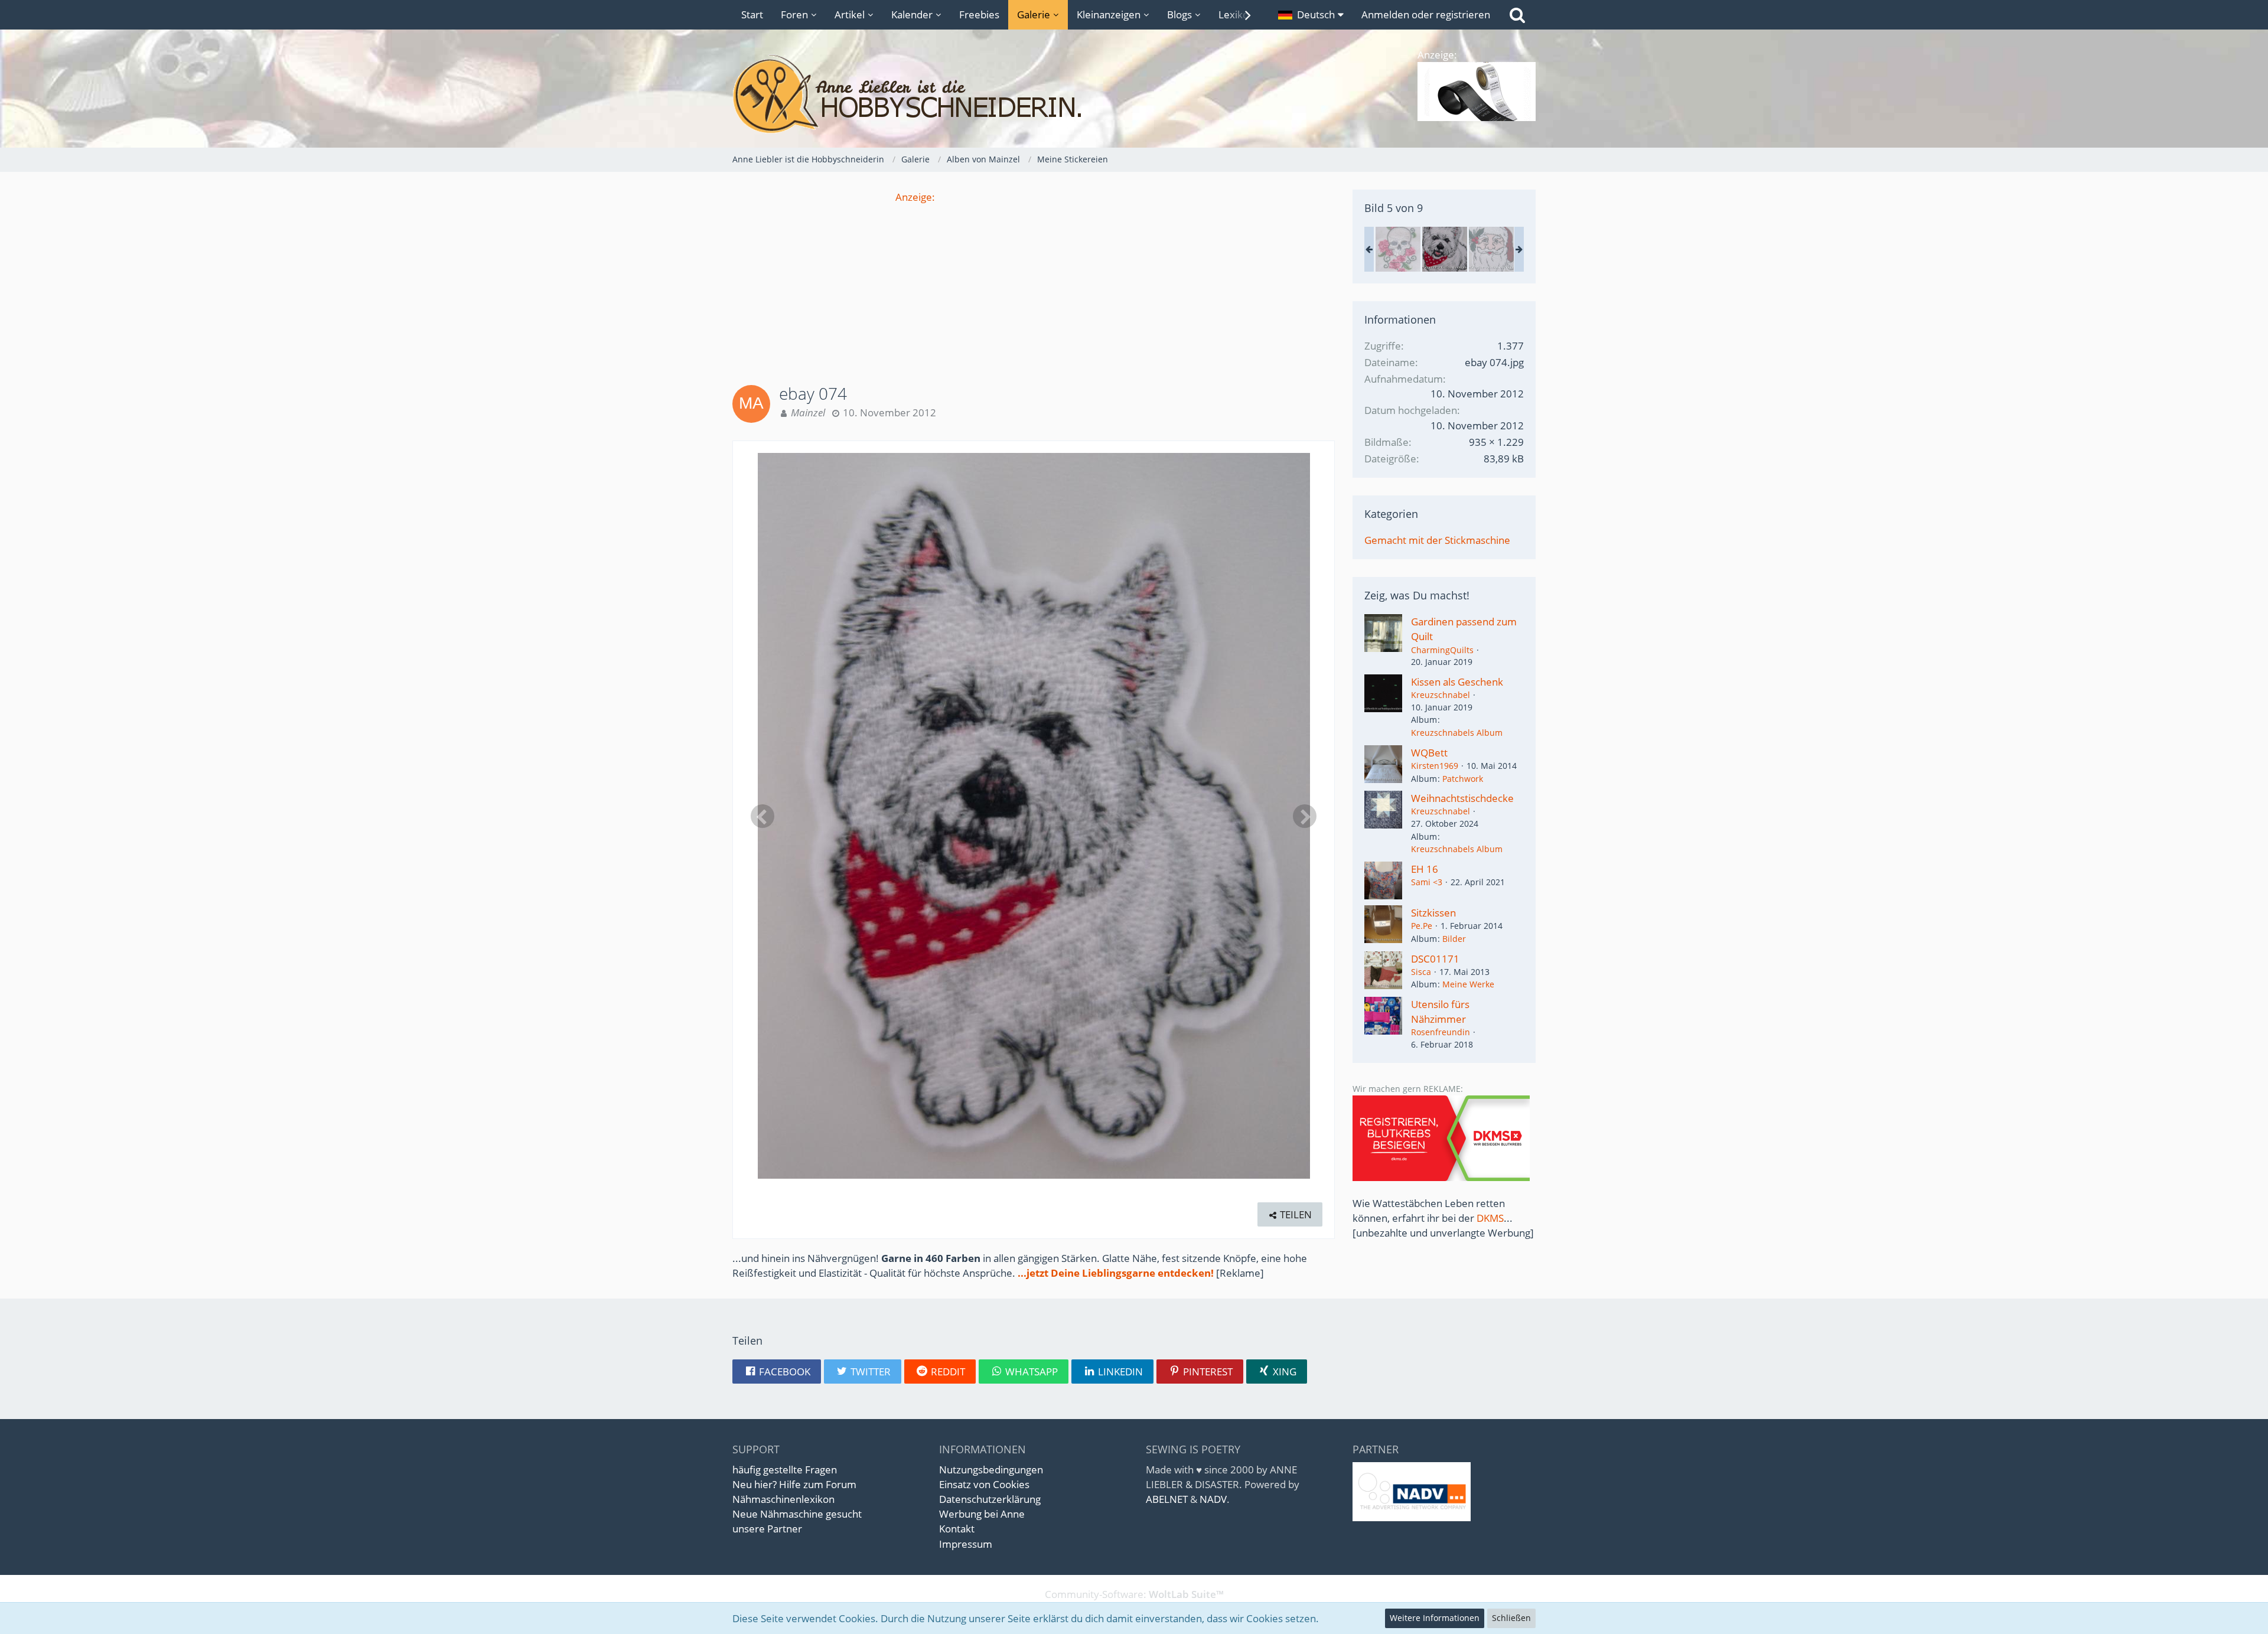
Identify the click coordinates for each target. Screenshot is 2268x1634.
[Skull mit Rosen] (1398, 249)
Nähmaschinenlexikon (783, 1499)
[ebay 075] (1491, 249)
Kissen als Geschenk (1457, 682)
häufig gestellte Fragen (785, 1470)
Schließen (1511, 1618)
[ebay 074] (1445, 249)
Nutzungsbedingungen (991, 1470)
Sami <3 (1427, 882)
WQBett (1429, 753)
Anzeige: (915, 197)
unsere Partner (767, 1529)
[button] (1311, 15)
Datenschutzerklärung (990, 1499)
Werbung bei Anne (982, 1514)
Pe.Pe (1422, 926)
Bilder (1454, 939)
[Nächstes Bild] (1305, 816)
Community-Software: (1134, 1594)
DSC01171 (1435, 959)
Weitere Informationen (1435, 1618)
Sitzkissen (1433, 913)
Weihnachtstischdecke (1462, 798)
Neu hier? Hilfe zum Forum (794, 1484)
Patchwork (1463, 779)
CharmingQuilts (1442, 650)
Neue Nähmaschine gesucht (797, 1514)
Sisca (1421, 972)
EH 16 (1425, 869)
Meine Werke (1468, 984)
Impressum (966, 1544)
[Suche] (1517, 15)
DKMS (1490, 1218)
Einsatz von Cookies (984, 1484)
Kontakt (957, 1529)
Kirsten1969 (1435, 766)
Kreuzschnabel (1441, 695)
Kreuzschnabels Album (1457, 733)
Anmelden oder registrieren (1426, 14)
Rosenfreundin (1441, 1032)
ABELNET (1167, 1499)
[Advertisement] (1034, 287)
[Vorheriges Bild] (762, 816)
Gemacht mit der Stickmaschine (1437, 540)
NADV (1213, 1499)
